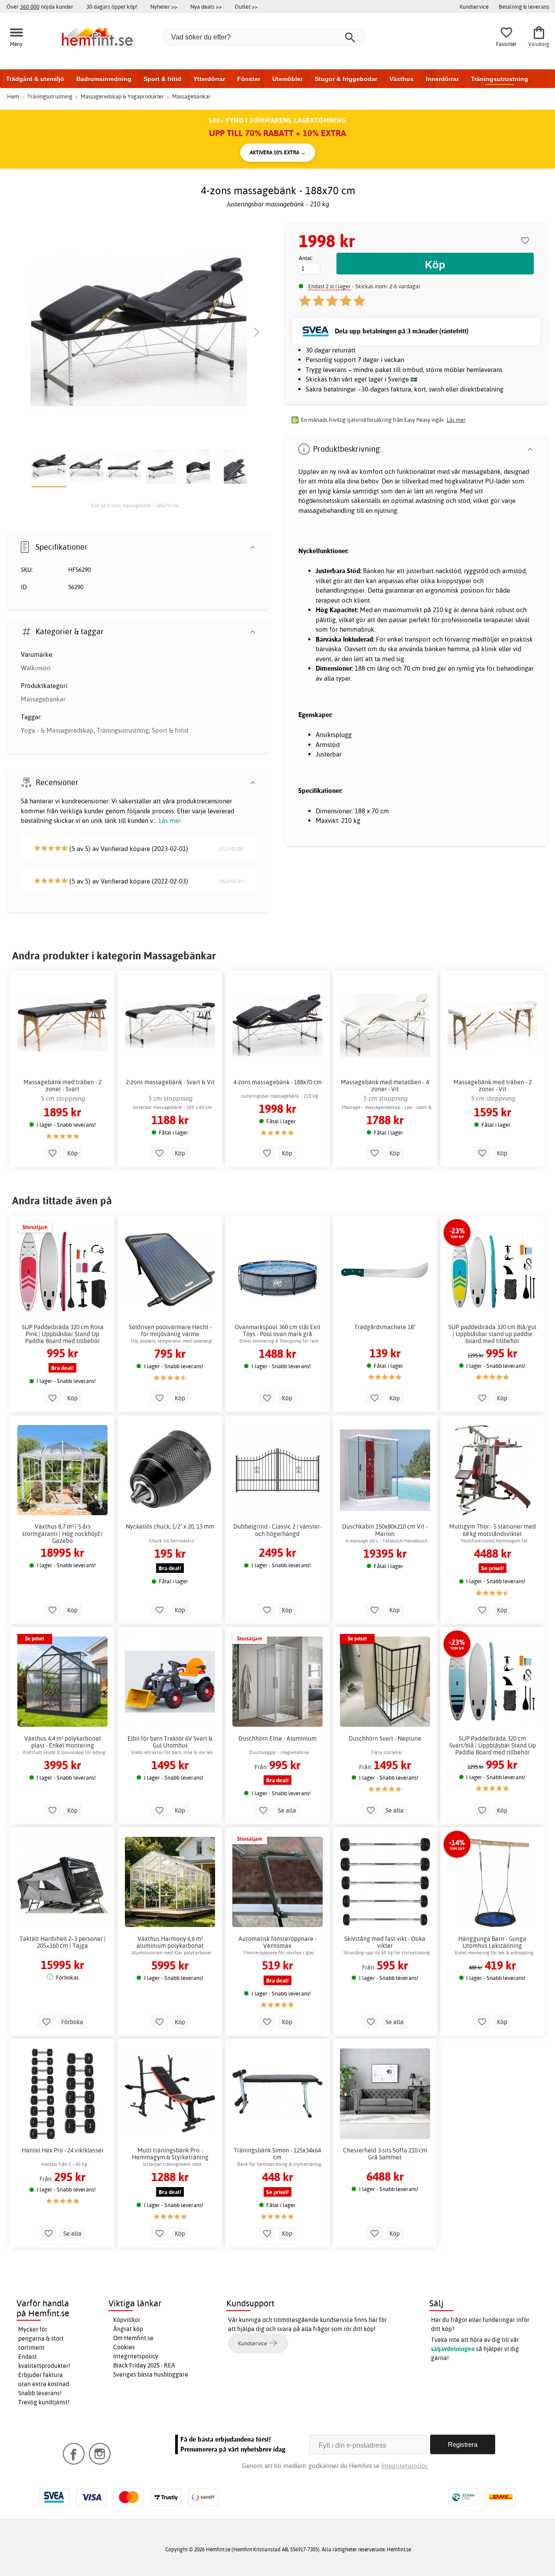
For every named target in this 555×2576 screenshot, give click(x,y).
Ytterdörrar (209, 79)
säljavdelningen (453, 2349)
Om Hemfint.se (133, 2338)
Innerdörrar (442, 79)
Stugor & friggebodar (346, 79)
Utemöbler (287, 79)
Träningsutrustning (499, 79)
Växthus (402, 79)
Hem (13, 96)
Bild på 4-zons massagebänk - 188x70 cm (135, 505)
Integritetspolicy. (405, 2466)
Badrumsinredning (104, 79)
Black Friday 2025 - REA (144, 2365)
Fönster (249, 79)
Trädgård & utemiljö (35, 79)
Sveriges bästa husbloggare (151, 2374)
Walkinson (36, 668)
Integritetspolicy (136, 2356)
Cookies (124, 2347)
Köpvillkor (127, 2320)
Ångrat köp (128, 2329)
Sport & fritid (162, 79)
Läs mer (170, 820)
